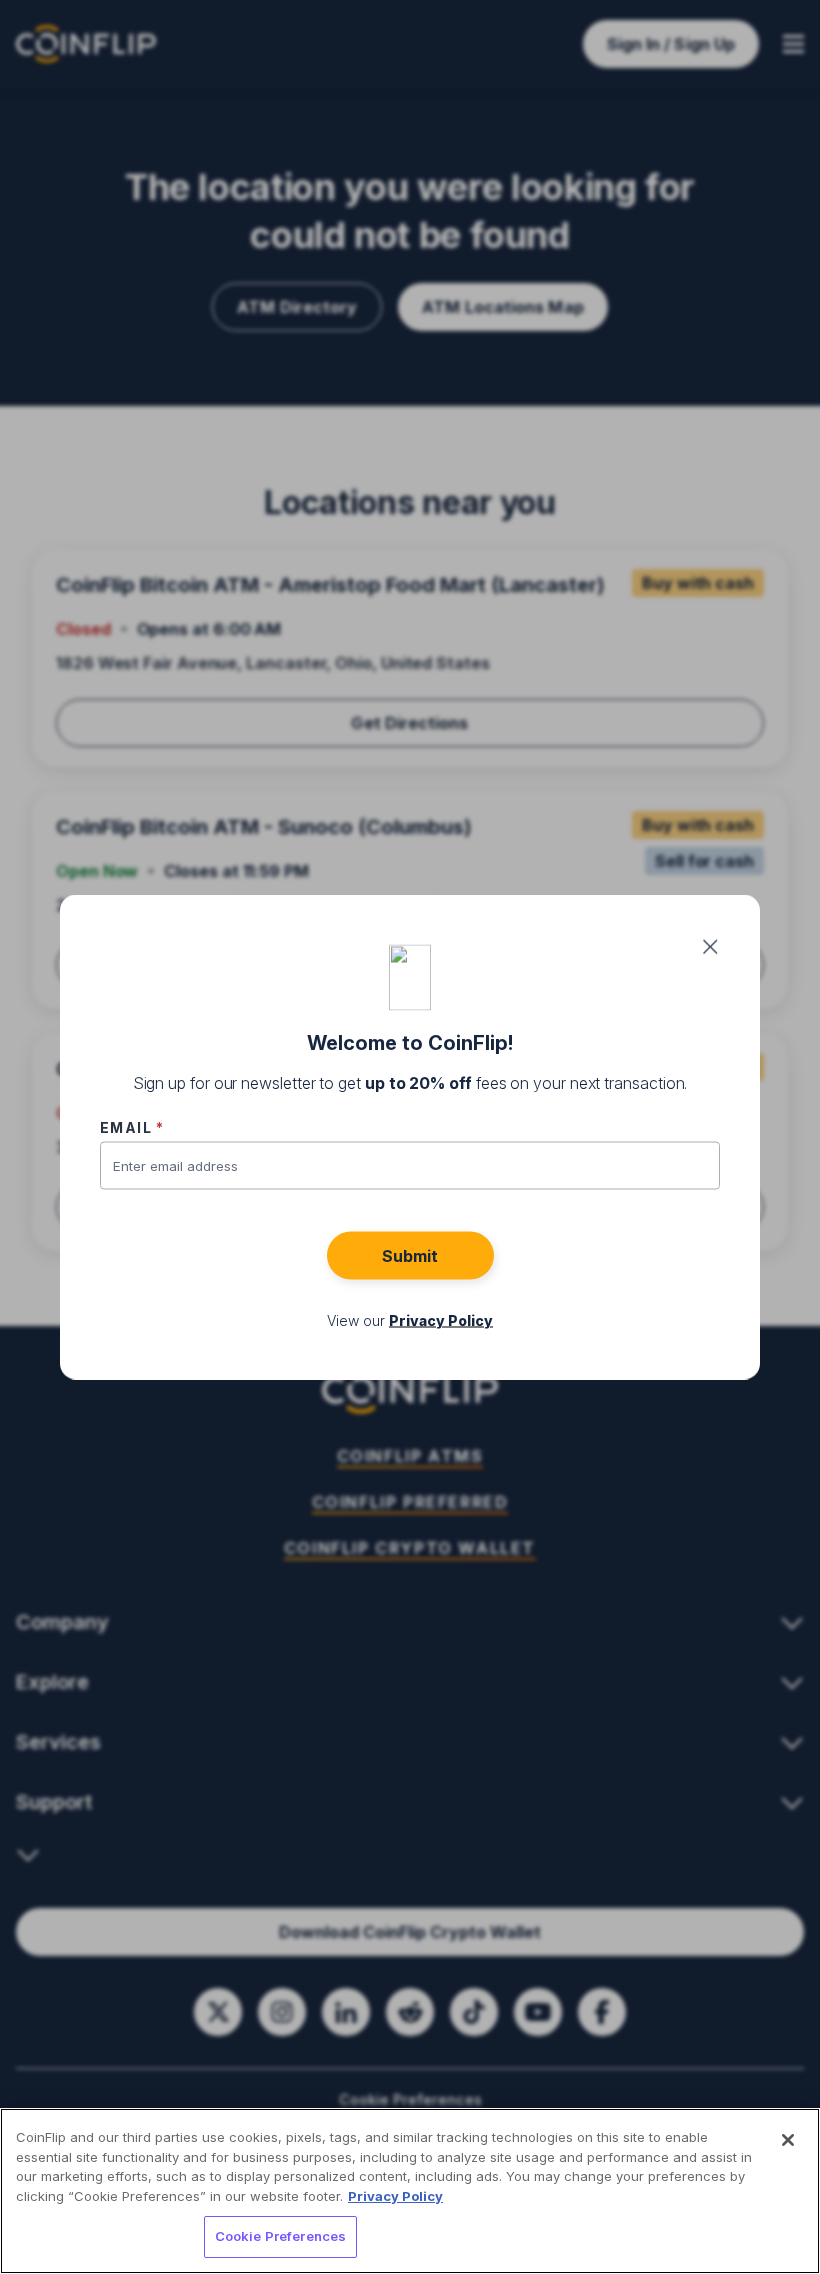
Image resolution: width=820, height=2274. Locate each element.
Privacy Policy (395, 2196)
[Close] (788, 2140)
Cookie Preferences (280, 2236)
